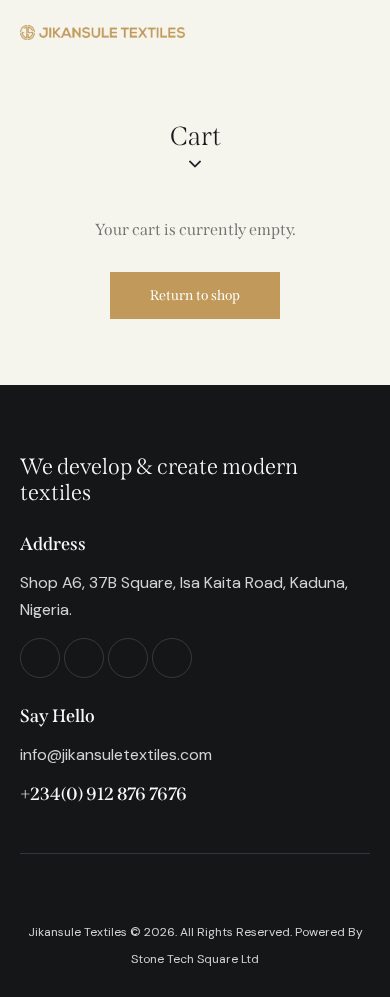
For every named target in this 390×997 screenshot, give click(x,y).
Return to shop (195, 295)
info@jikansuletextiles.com (116, 754)
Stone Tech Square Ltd (195, 959)
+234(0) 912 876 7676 (103, 794)
